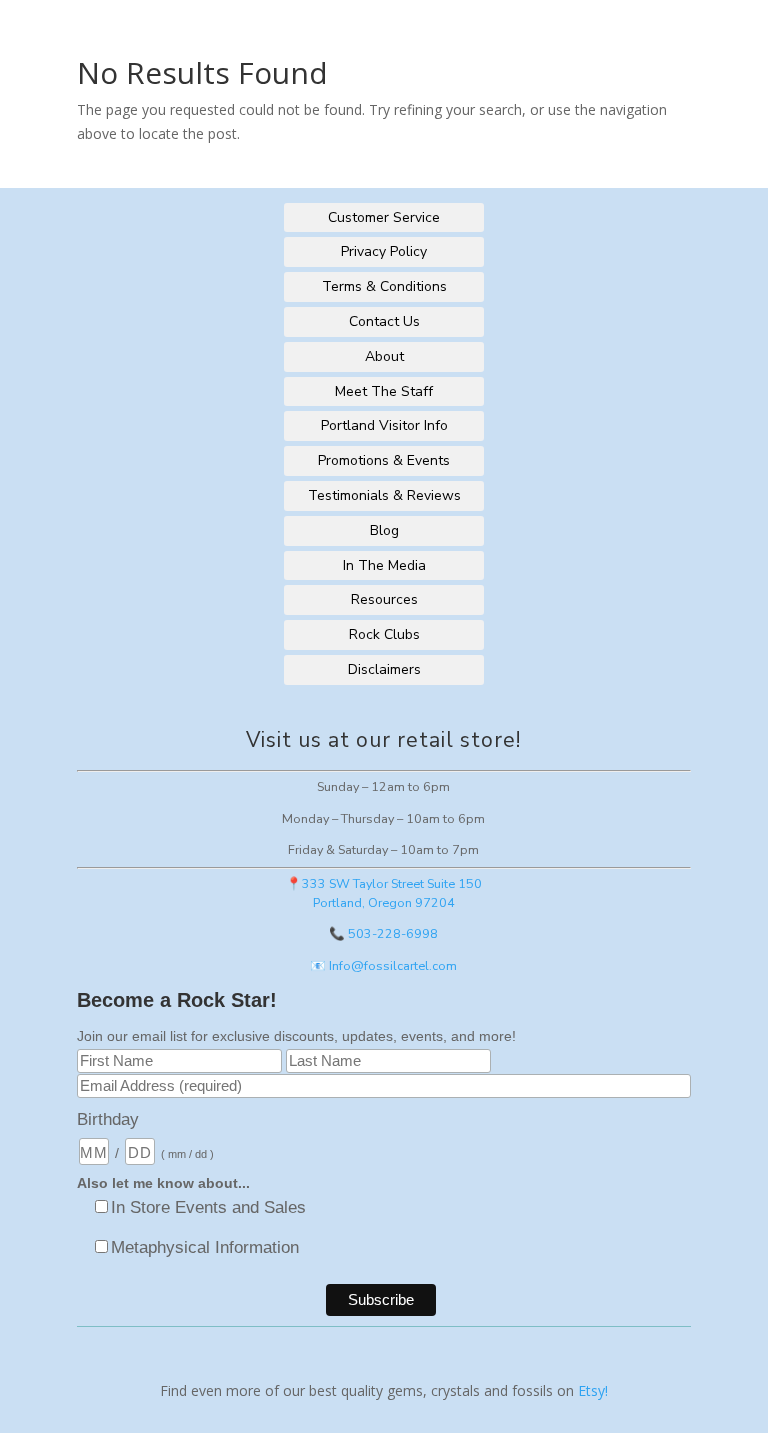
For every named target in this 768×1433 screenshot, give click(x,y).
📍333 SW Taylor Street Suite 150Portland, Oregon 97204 (384, 893)
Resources (384, 599)
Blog (384, 530)
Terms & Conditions (384, 286)
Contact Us (384, 321)
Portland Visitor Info (384, 425)
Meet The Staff (384, 391)
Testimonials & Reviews (384, 495)
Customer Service (384, 217)
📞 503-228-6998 (383, 933)
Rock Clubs (384, 634)
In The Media (384, 565)
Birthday (108, 1119)
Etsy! (593, 1390)
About (384, 356)
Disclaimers (384, 669)
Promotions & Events (384, 460)
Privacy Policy (384, 251)
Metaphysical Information (205, 1247)
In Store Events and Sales (208, 1207)
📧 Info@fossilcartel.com (383, 965)
